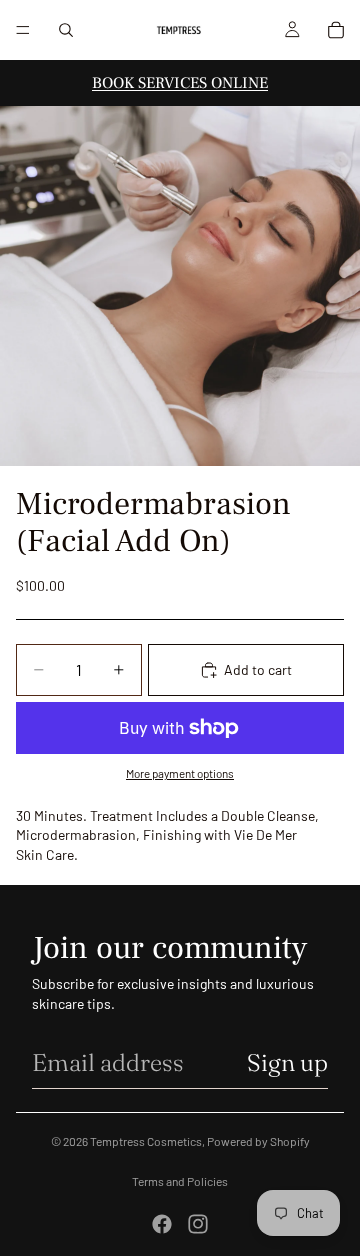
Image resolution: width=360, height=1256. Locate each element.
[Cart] (336, 30)
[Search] (66, 30)
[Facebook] (162, 1224)
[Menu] (23, 30)
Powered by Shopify (258, 1141)
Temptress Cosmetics (146, 1141)
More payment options (180, 773)
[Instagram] (198, 1224)
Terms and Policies (180, 1181)
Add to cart (258, 669)
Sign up (287, 1062)
